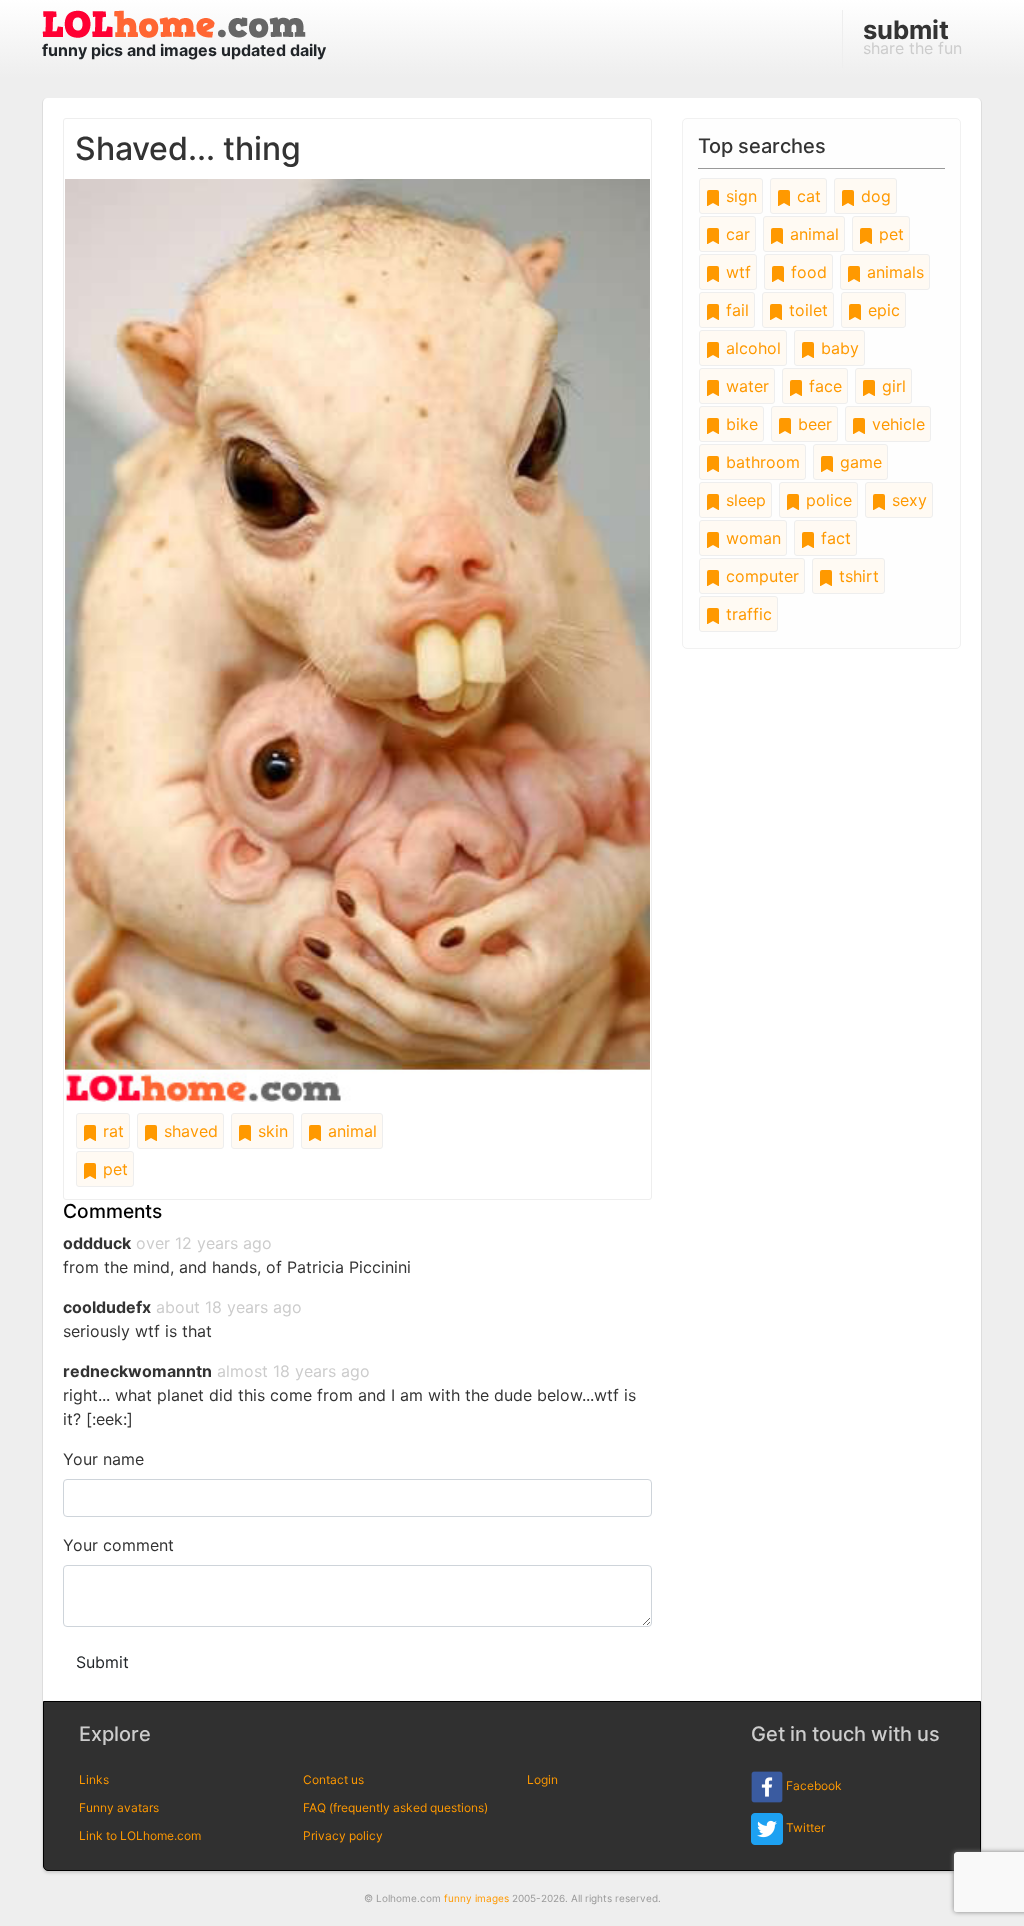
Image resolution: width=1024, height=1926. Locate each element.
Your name (103, 1459)
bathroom (760, 462)
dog (873, 196)
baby (837, 348)
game (858, 462)
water (745, 386)
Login (542, 1779)
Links (94, 1779)
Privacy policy (343, 1835)
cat (806, 196)
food (806, 272)
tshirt (856, 576)
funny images (476, 1898)
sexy (907, 500)
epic (881, 310)
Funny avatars (119, 1807)
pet (113, 1169)
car (735, 234)
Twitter (804, 1827)
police (826, 500)
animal (350, 1131)
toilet (806, 310)
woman (751, 538)
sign (739, 196)
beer (812, 424)
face (823, 386)
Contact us (333, 1779)
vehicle (896, 424)
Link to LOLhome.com (140, 1835)
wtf (736, 272)
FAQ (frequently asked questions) (395, 1807)
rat (111, 1131)
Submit (102, 1662)
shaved (188, 1131)
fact (833, 538)
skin (270, 1131)
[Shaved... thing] (357, 639)
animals (893, 272)
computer (760, 576)
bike (739, 424)
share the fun (912, 36)
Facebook (812, 1785)
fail (735, 310)
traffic (746, 614)
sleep (743, 500)
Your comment (118, 1545)
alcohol (751, 348)
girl (891, 386)
